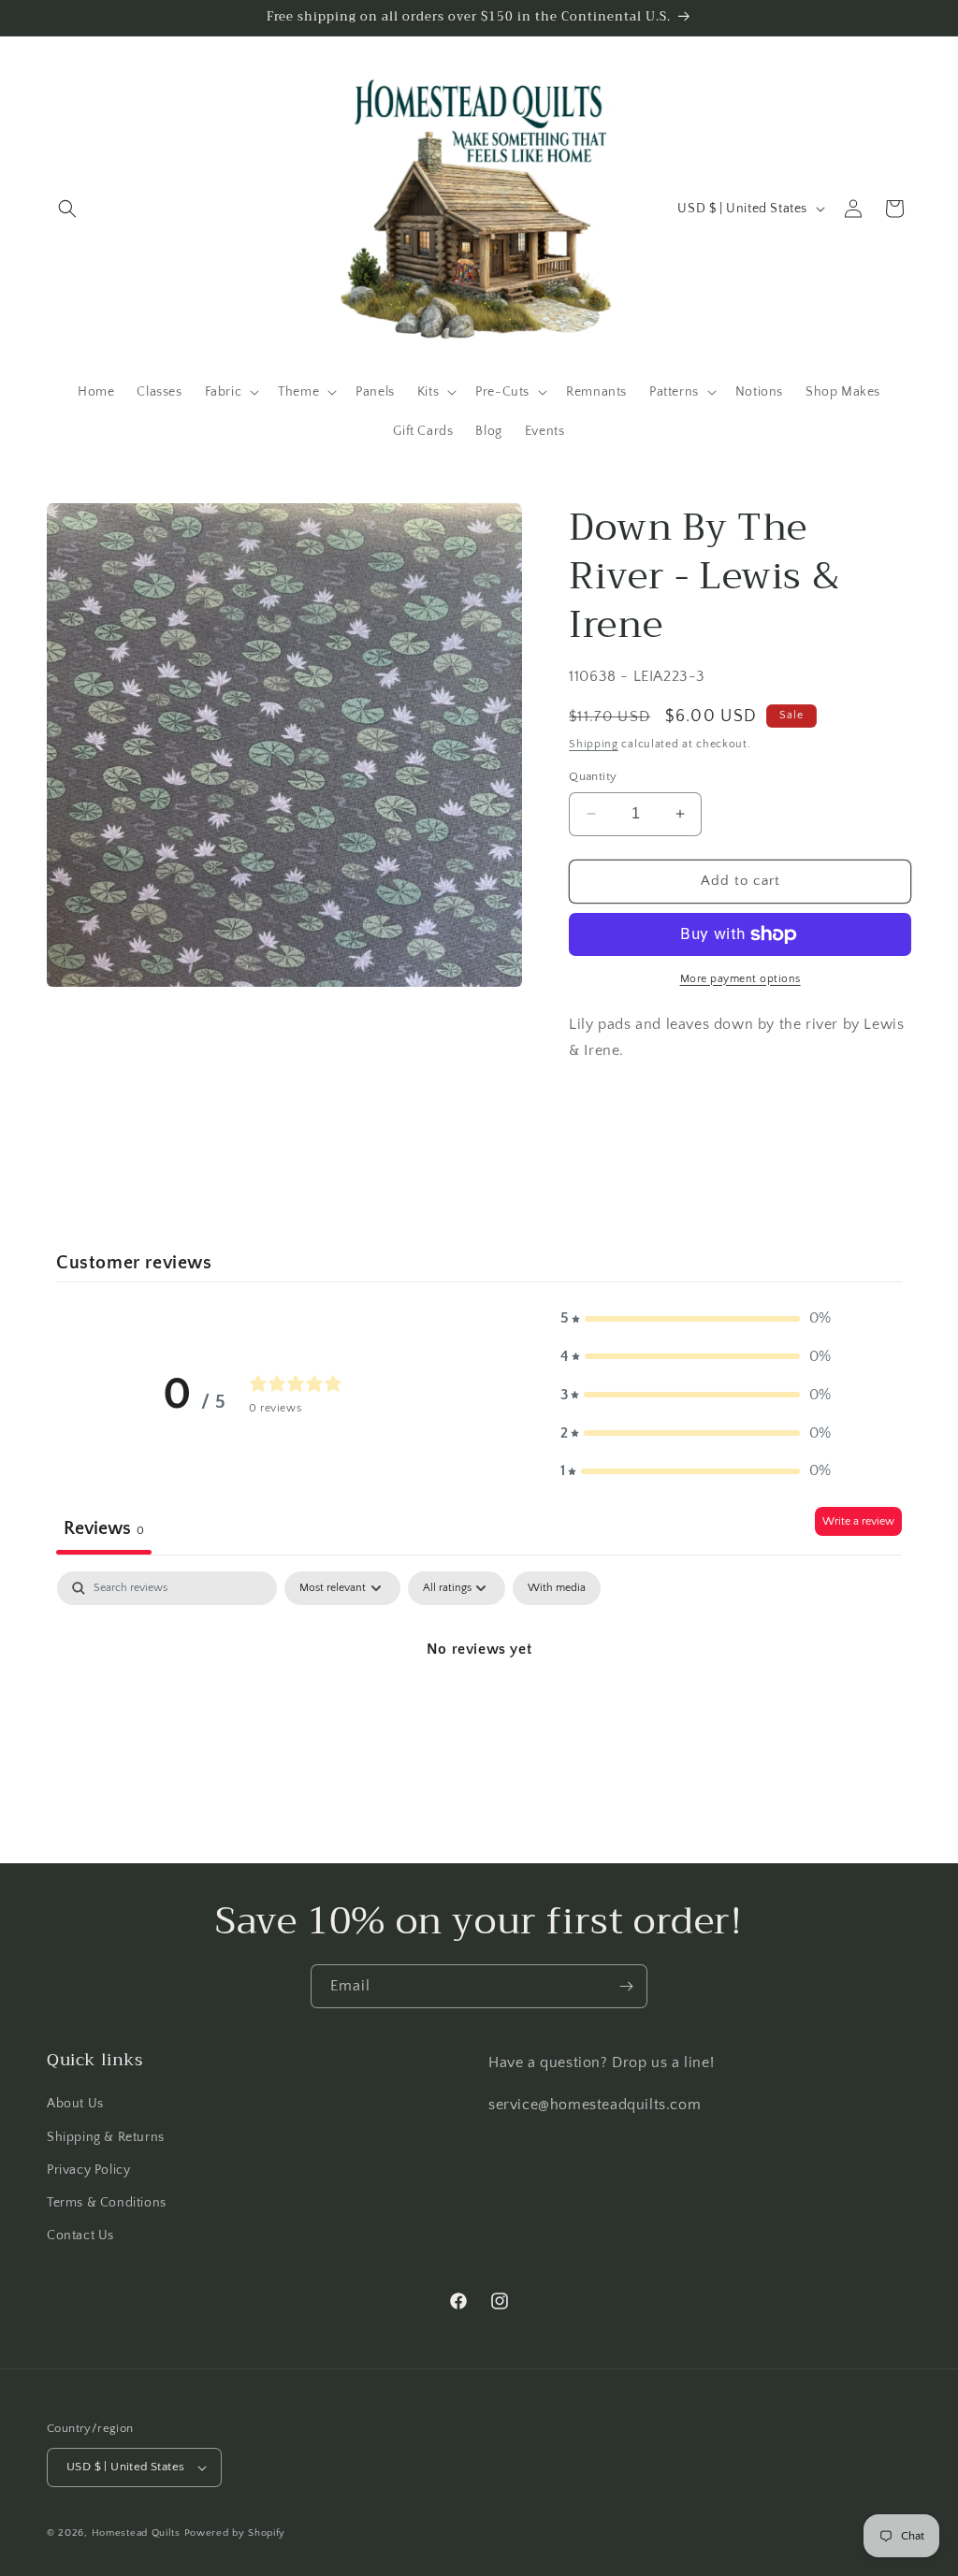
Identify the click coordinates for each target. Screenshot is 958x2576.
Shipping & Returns (106, 2137)
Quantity (593, 776)
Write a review (858, 1521)
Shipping (594, 744)
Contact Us (80, 2236)
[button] (67, 209)
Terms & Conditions (107, 2203)
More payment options (740, 979)
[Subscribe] (626, 1986)
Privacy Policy (88, 2170)
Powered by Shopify (235, 2533)
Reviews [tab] (104, 1528)
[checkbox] (557, 1588)
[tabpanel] (479, 1712)
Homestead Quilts (136, 2533)
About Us (75, 2104)
